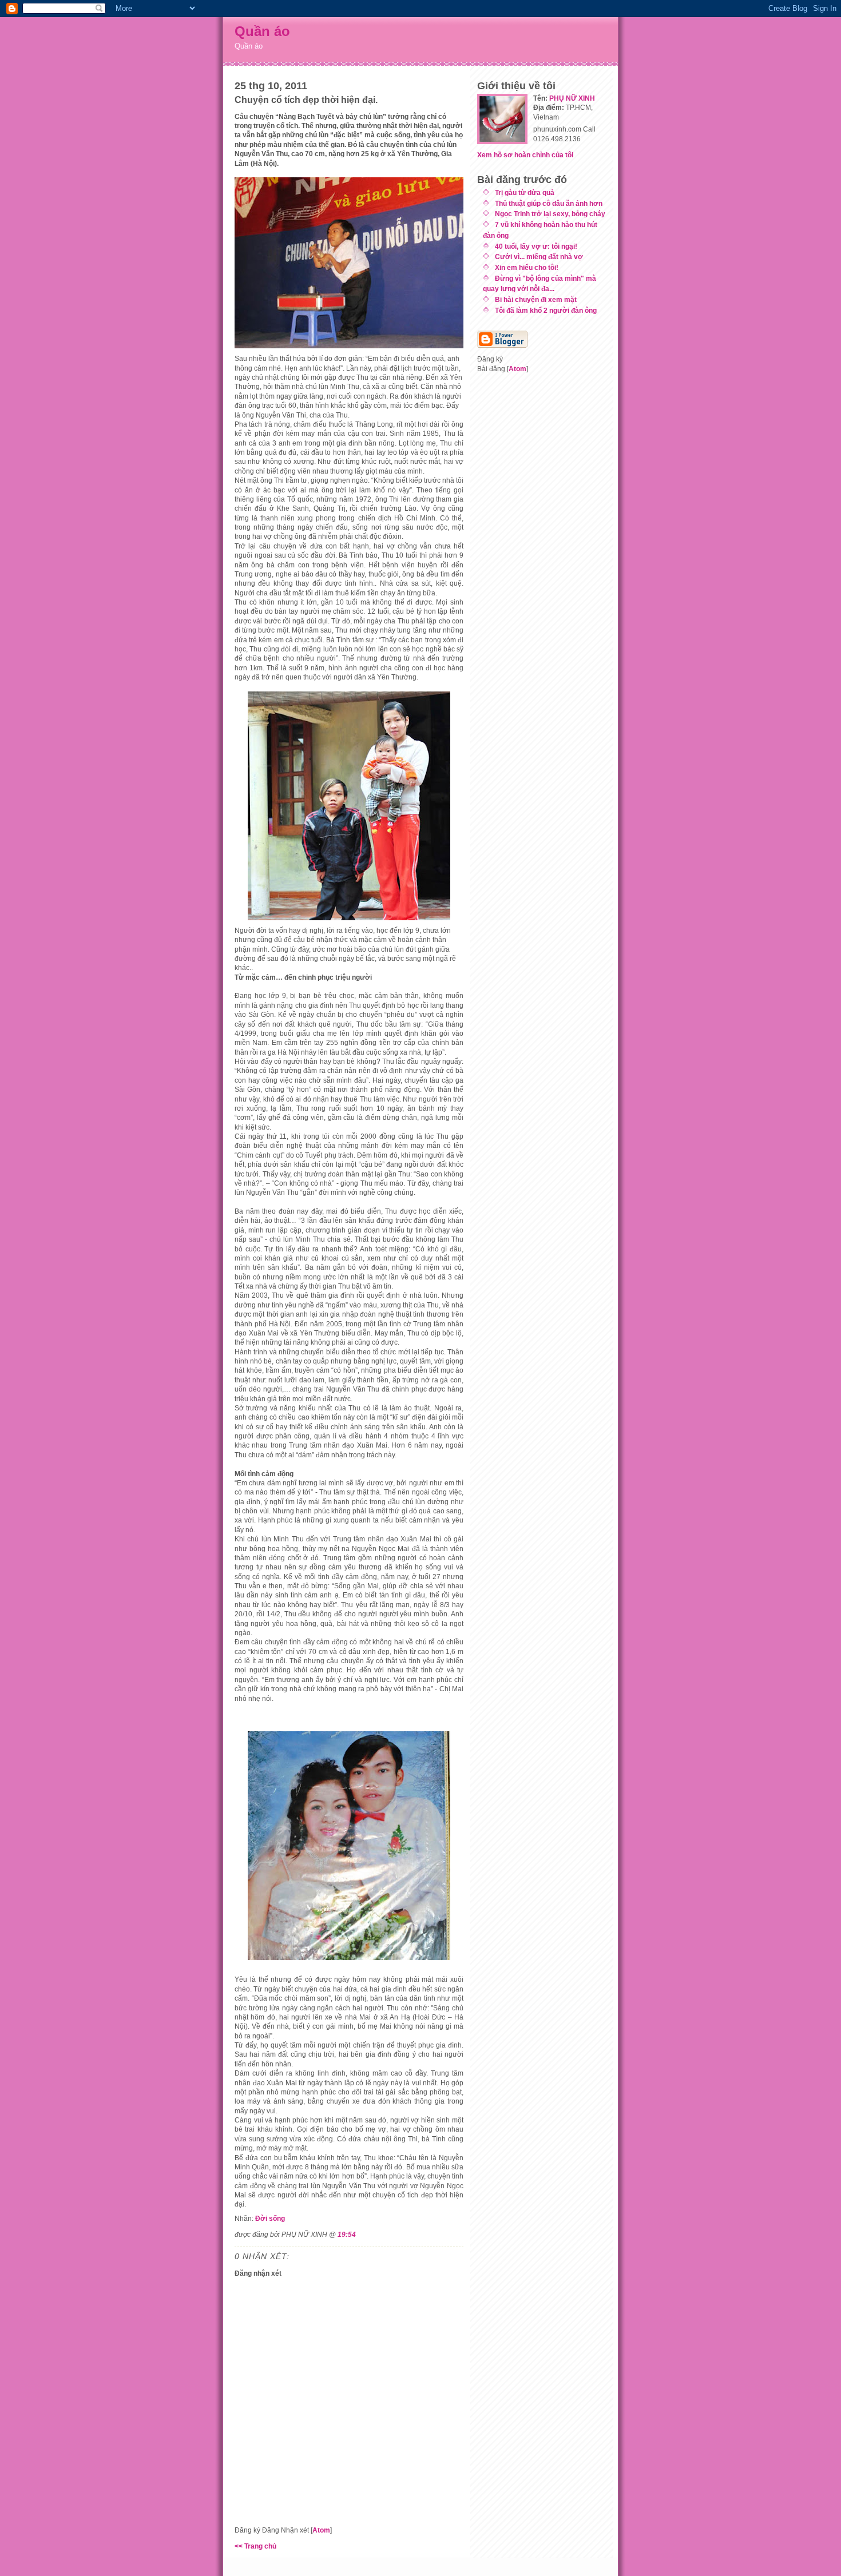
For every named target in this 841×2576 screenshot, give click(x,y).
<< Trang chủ (255, 2546)
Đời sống (270, 2218)
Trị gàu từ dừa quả (525, 192)
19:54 (347, 2234)
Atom (321, 2530)
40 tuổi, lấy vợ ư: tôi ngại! (536, 246)
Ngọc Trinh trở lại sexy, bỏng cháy (550, 214)
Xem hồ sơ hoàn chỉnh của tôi (525, 155)
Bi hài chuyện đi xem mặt (536, 299)
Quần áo (262, 31)
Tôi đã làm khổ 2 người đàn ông (546, 310)
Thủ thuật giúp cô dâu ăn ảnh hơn (549, 203)
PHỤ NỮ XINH (572, 98)
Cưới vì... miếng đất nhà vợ (539, 257)
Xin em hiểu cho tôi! (527, 267)
